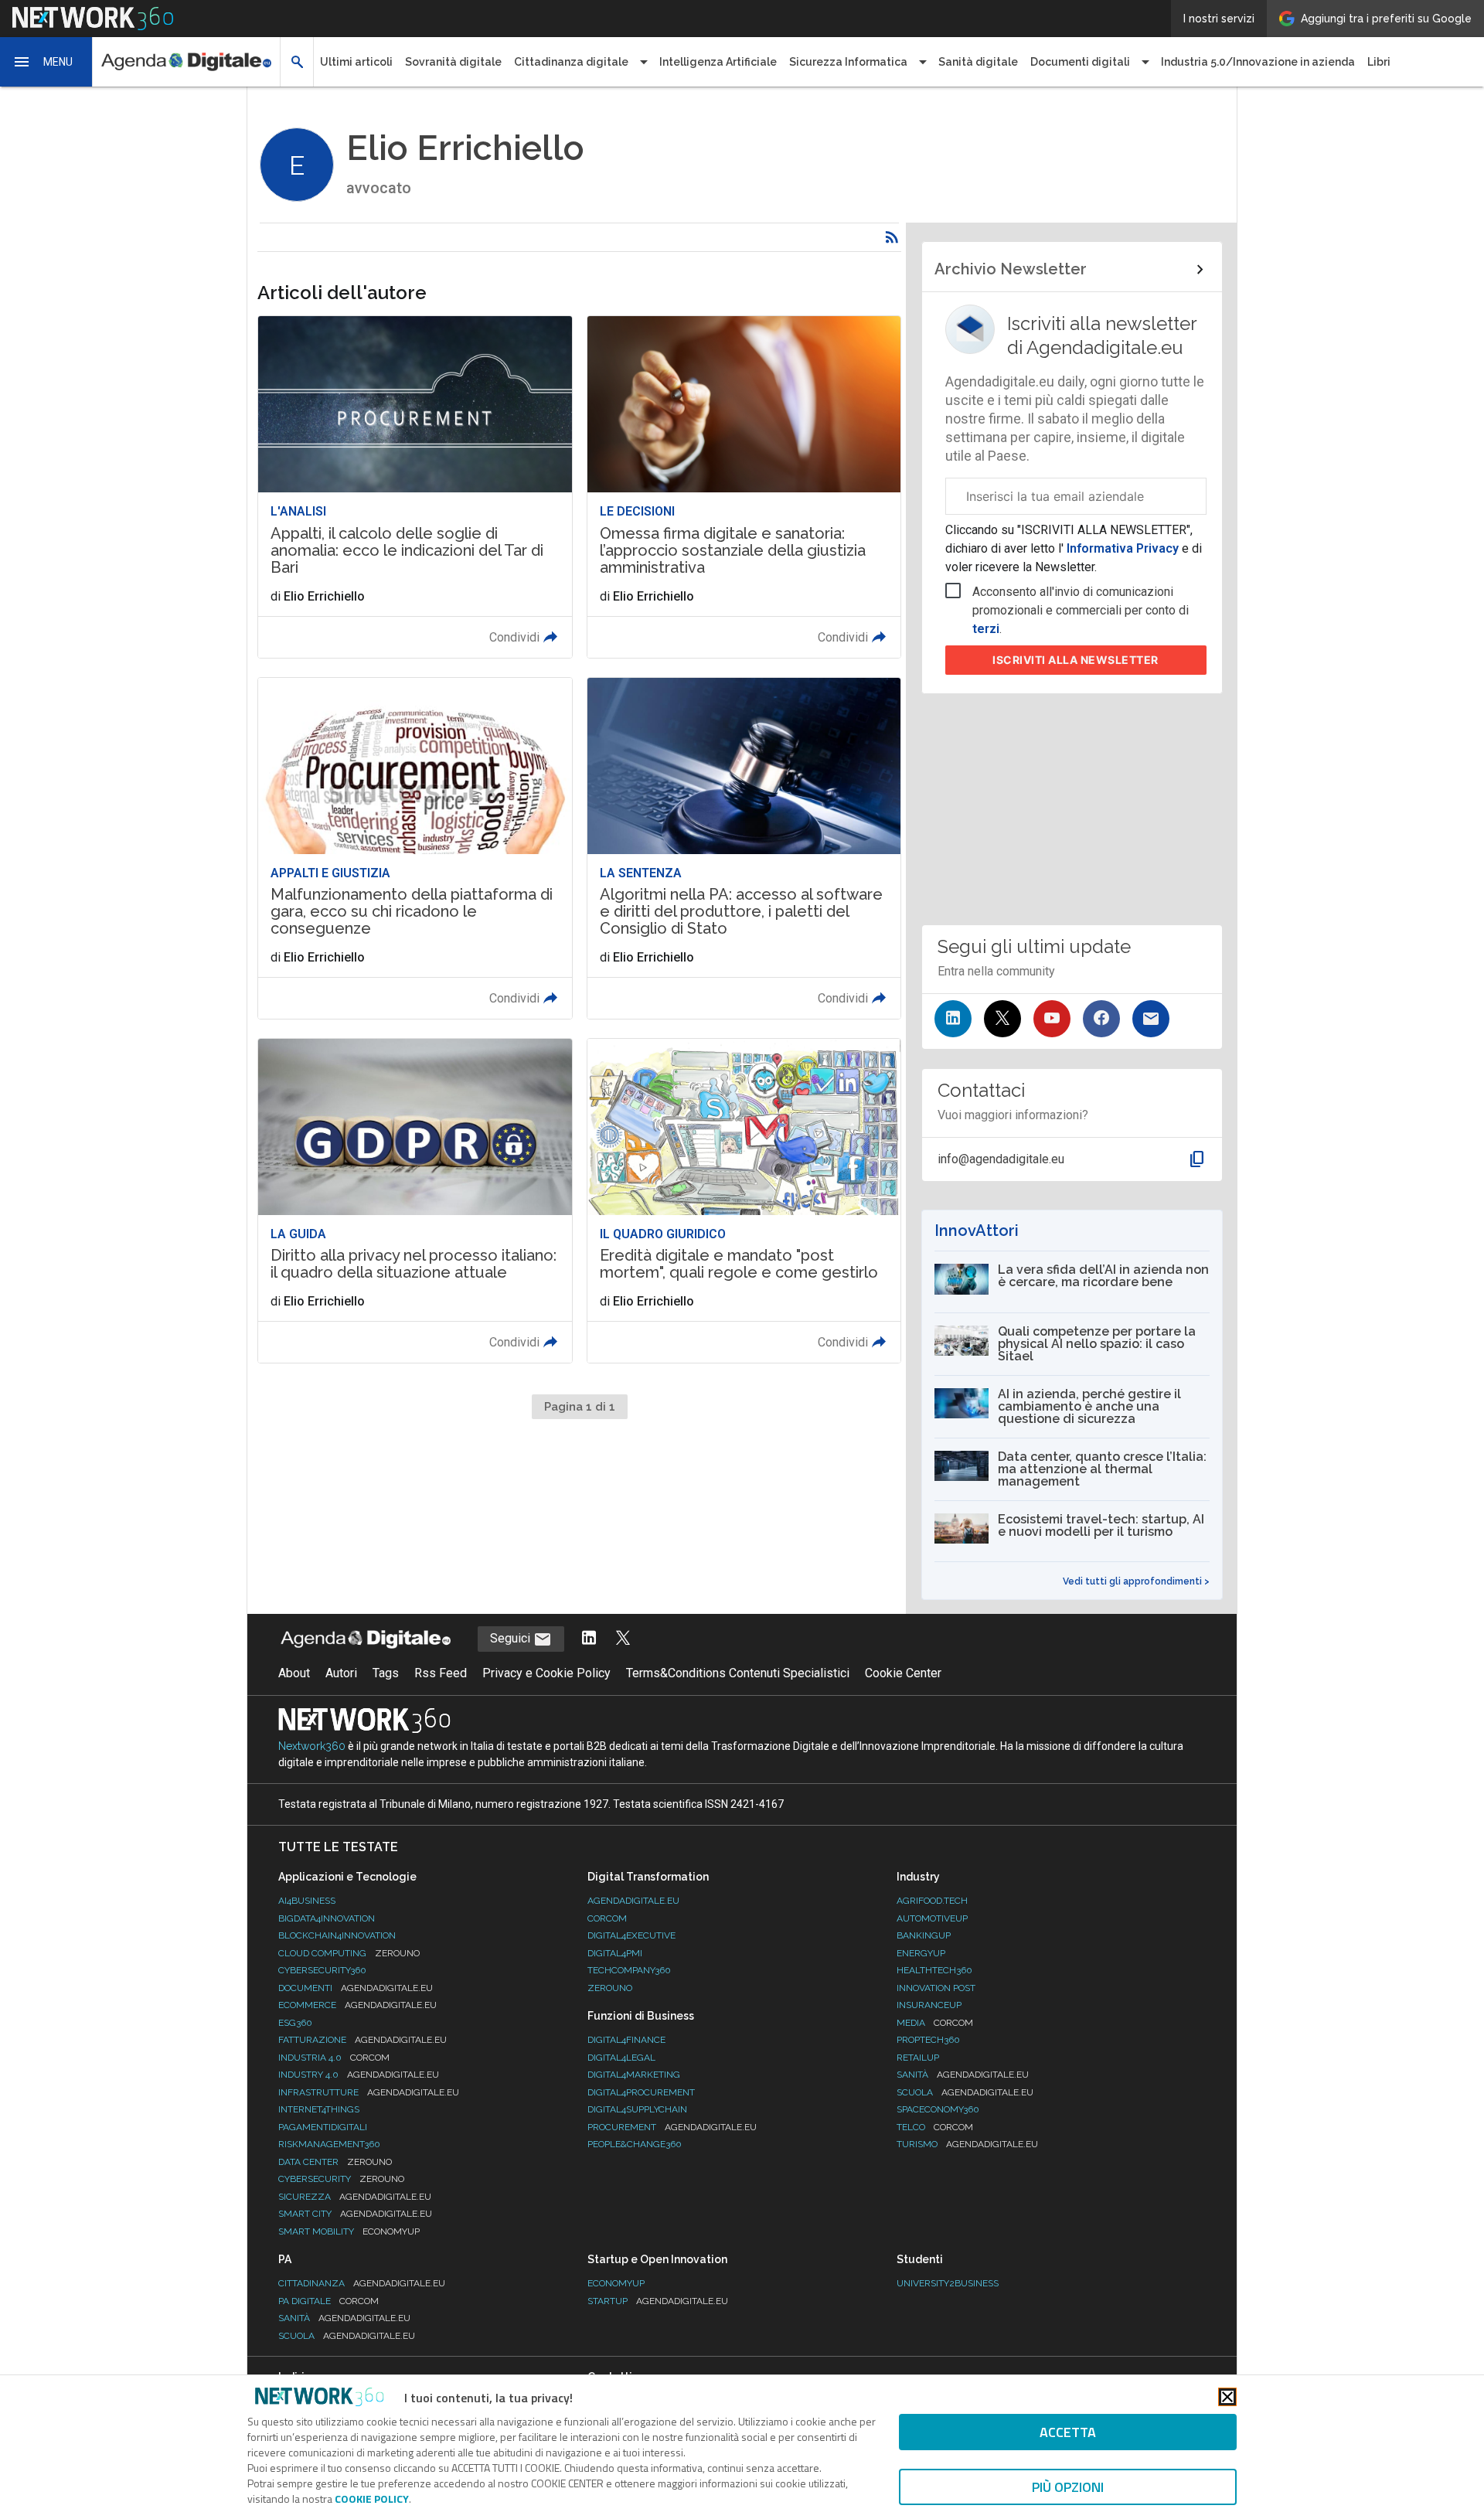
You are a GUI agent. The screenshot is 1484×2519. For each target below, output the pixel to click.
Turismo (967, 2144)
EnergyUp (921, 1953)
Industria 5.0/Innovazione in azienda (1258, 62)
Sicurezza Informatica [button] (848, 62)
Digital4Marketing (634, 2075)
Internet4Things (319, 2109)
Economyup (616, 2283)
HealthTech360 (934, 1970)
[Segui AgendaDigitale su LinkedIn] (589, 1639)
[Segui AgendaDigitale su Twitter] (623, 1639)
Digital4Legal (621, 2058)
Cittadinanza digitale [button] (571, 62)
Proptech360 (928, 2040)
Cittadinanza (362, 2283)
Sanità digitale (978, 62)
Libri (1379, 62)
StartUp (658, 2301)
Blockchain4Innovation (337, 1935)
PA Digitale (328, 2301)
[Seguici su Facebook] (1101, 1019)
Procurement (672, 2127)
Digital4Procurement (641, 2092)
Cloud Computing (349, 1953)
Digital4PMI (615, 1953)
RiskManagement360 (329, 2144)
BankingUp (924, 1935)
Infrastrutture (369, 2092)
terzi (986, 629)
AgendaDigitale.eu (633, 1901)
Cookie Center (903, 1673)
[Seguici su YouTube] (1052, 1019)
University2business (948, 2283)
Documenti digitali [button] (1080, 62)
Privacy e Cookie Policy (546, 1673)
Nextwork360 (312, 1746)
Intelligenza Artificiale (718, 62)
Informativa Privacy (1123, 548)
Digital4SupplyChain (637, 2109)
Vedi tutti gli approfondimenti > (1136, 1581)
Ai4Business (307, 1901)
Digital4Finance (626, 2040)
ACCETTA (1068, 2432)
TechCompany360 (629, 1970)
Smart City (355, 2214)
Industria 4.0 (334, 2058)
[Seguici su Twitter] (1002, 1019)
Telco (935, 2127)
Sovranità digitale (453, 62)
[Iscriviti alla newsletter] (1151, 1019)
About (294, 1673)
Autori (341, 1673)
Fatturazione (362, 2040)
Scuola (965, 2092)
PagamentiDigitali (323, 2127)
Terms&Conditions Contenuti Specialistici (738, 1673)
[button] (46, 62)
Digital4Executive (631, 1935)
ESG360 (295, 2023)
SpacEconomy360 (938, 2109)
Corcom (607, 1918)
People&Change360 (635, 2144)
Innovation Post (936, 1988)
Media (935, 2023)
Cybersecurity (341, 2179)
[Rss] (892, 237)
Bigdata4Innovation (327, 1918)
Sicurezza (355, 2197)
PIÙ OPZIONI (1068, 2487)
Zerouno (610, 1988)
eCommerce (357, 2005)
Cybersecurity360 (322, 1970)
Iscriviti (1076, 660)
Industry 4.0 (359, 2075)
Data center (335, 2162)
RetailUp (918, 2058)
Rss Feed (441, 1673)
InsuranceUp (929, 2005)
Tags (386, 1673)
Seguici (512, 1638)
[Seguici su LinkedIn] (953, 1019)
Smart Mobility (349, 2231)
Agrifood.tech (932, 1901)
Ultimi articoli (356, 62)
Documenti (356, 1988)
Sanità (963, 2075)
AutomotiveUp (932, 1918)
